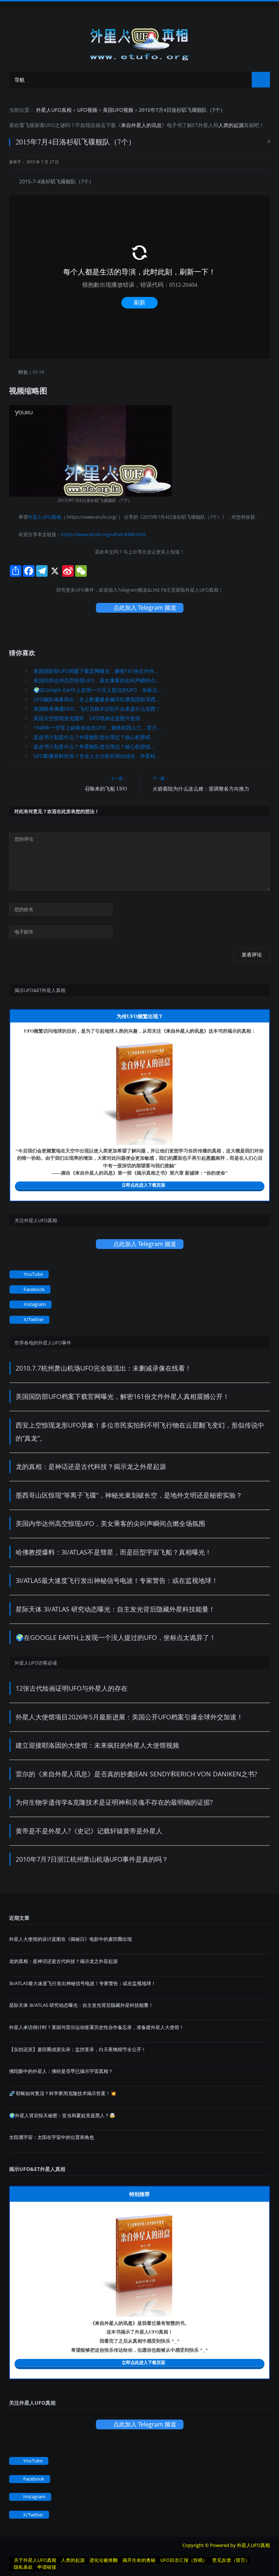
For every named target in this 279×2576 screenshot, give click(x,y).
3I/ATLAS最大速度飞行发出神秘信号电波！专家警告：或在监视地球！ (117, 1580)
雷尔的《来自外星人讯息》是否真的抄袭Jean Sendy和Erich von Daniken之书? (136, 1774)
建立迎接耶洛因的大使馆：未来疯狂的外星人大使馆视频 (97, 1745)
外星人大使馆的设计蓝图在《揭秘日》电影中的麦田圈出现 (70, 1939)
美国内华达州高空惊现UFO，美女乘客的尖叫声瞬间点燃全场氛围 (110, 1523)
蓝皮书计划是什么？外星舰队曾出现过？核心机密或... (94, 737)
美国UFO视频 (118, 110)
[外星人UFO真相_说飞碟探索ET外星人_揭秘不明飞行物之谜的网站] (139, 42)
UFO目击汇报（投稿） (184, 2560)
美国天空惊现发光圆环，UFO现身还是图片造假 (87, 718)
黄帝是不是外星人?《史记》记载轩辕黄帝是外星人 (89, 1831)
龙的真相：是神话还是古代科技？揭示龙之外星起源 (91, 1466)
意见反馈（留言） (231, 2560)
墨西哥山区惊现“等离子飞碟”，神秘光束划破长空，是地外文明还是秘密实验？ (129, 1495)
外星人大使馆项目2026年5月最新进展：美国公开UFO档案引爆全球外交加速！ (129, 1717)
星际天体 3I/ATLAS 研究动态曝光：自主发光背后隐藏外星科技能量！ (115, 1609)
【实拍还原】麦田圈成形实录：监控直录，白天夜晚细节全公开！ (78, 2049)
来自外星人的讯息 (141, 125)
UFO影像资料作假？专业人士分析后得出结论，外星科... (97, 756)
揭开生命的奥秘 (139, 2560)
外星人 (206, 125)
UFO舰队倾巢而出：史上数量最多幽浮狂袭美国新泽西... (97, 699)
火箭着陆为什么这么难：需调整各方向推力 (201, 789)
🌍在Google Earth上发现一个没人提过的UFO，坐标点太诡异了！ (116, 1637)
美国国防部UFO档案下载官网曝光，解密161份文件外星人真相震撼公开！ (122, 1396)
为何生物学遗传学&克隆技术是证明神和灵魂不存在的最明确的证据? (114, 1802)
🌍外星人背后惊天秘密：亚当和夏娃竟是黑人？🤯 (62, 2115)
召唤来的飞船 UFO (106, 789)
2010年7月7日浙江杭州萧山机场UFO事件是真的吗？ (92, 1859)
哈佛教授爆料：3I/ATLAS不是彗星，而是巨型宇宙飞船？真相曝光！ (114, 1552)
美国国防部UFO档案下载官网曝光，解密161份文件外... (96, 671)
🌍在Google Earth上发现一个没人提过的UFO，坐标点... (98, 690)
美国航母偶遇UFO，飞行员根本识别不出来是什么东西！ (97, 709)
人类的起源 (231, 125)
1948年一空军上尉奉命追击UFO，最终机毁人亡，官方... (97, 728)
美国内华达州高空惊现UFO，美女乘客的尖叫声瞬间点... (97, 680)
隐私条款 (23, 2567)
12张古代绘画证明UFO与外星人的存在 (72, 1688)
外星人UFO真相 (54, 110)
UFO (50, 125)
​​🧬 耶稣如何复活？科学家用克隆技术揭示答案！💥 (63, 2093)
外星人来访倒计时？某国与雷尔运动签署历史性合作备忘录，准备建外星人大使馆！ (96, 2027)
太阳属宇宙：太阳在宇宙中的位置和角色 (52, 2137)
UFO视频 (87, 110)
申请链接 (47, 2567)
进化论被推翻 (104, 2560)
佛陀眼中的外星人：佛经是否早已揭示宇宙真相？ (61, 2071)
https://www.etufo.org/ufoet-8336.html (103, 534)
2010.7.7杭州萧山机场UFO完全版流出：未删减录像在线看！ (104, 1368)
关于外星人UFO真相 (35, 2560)
